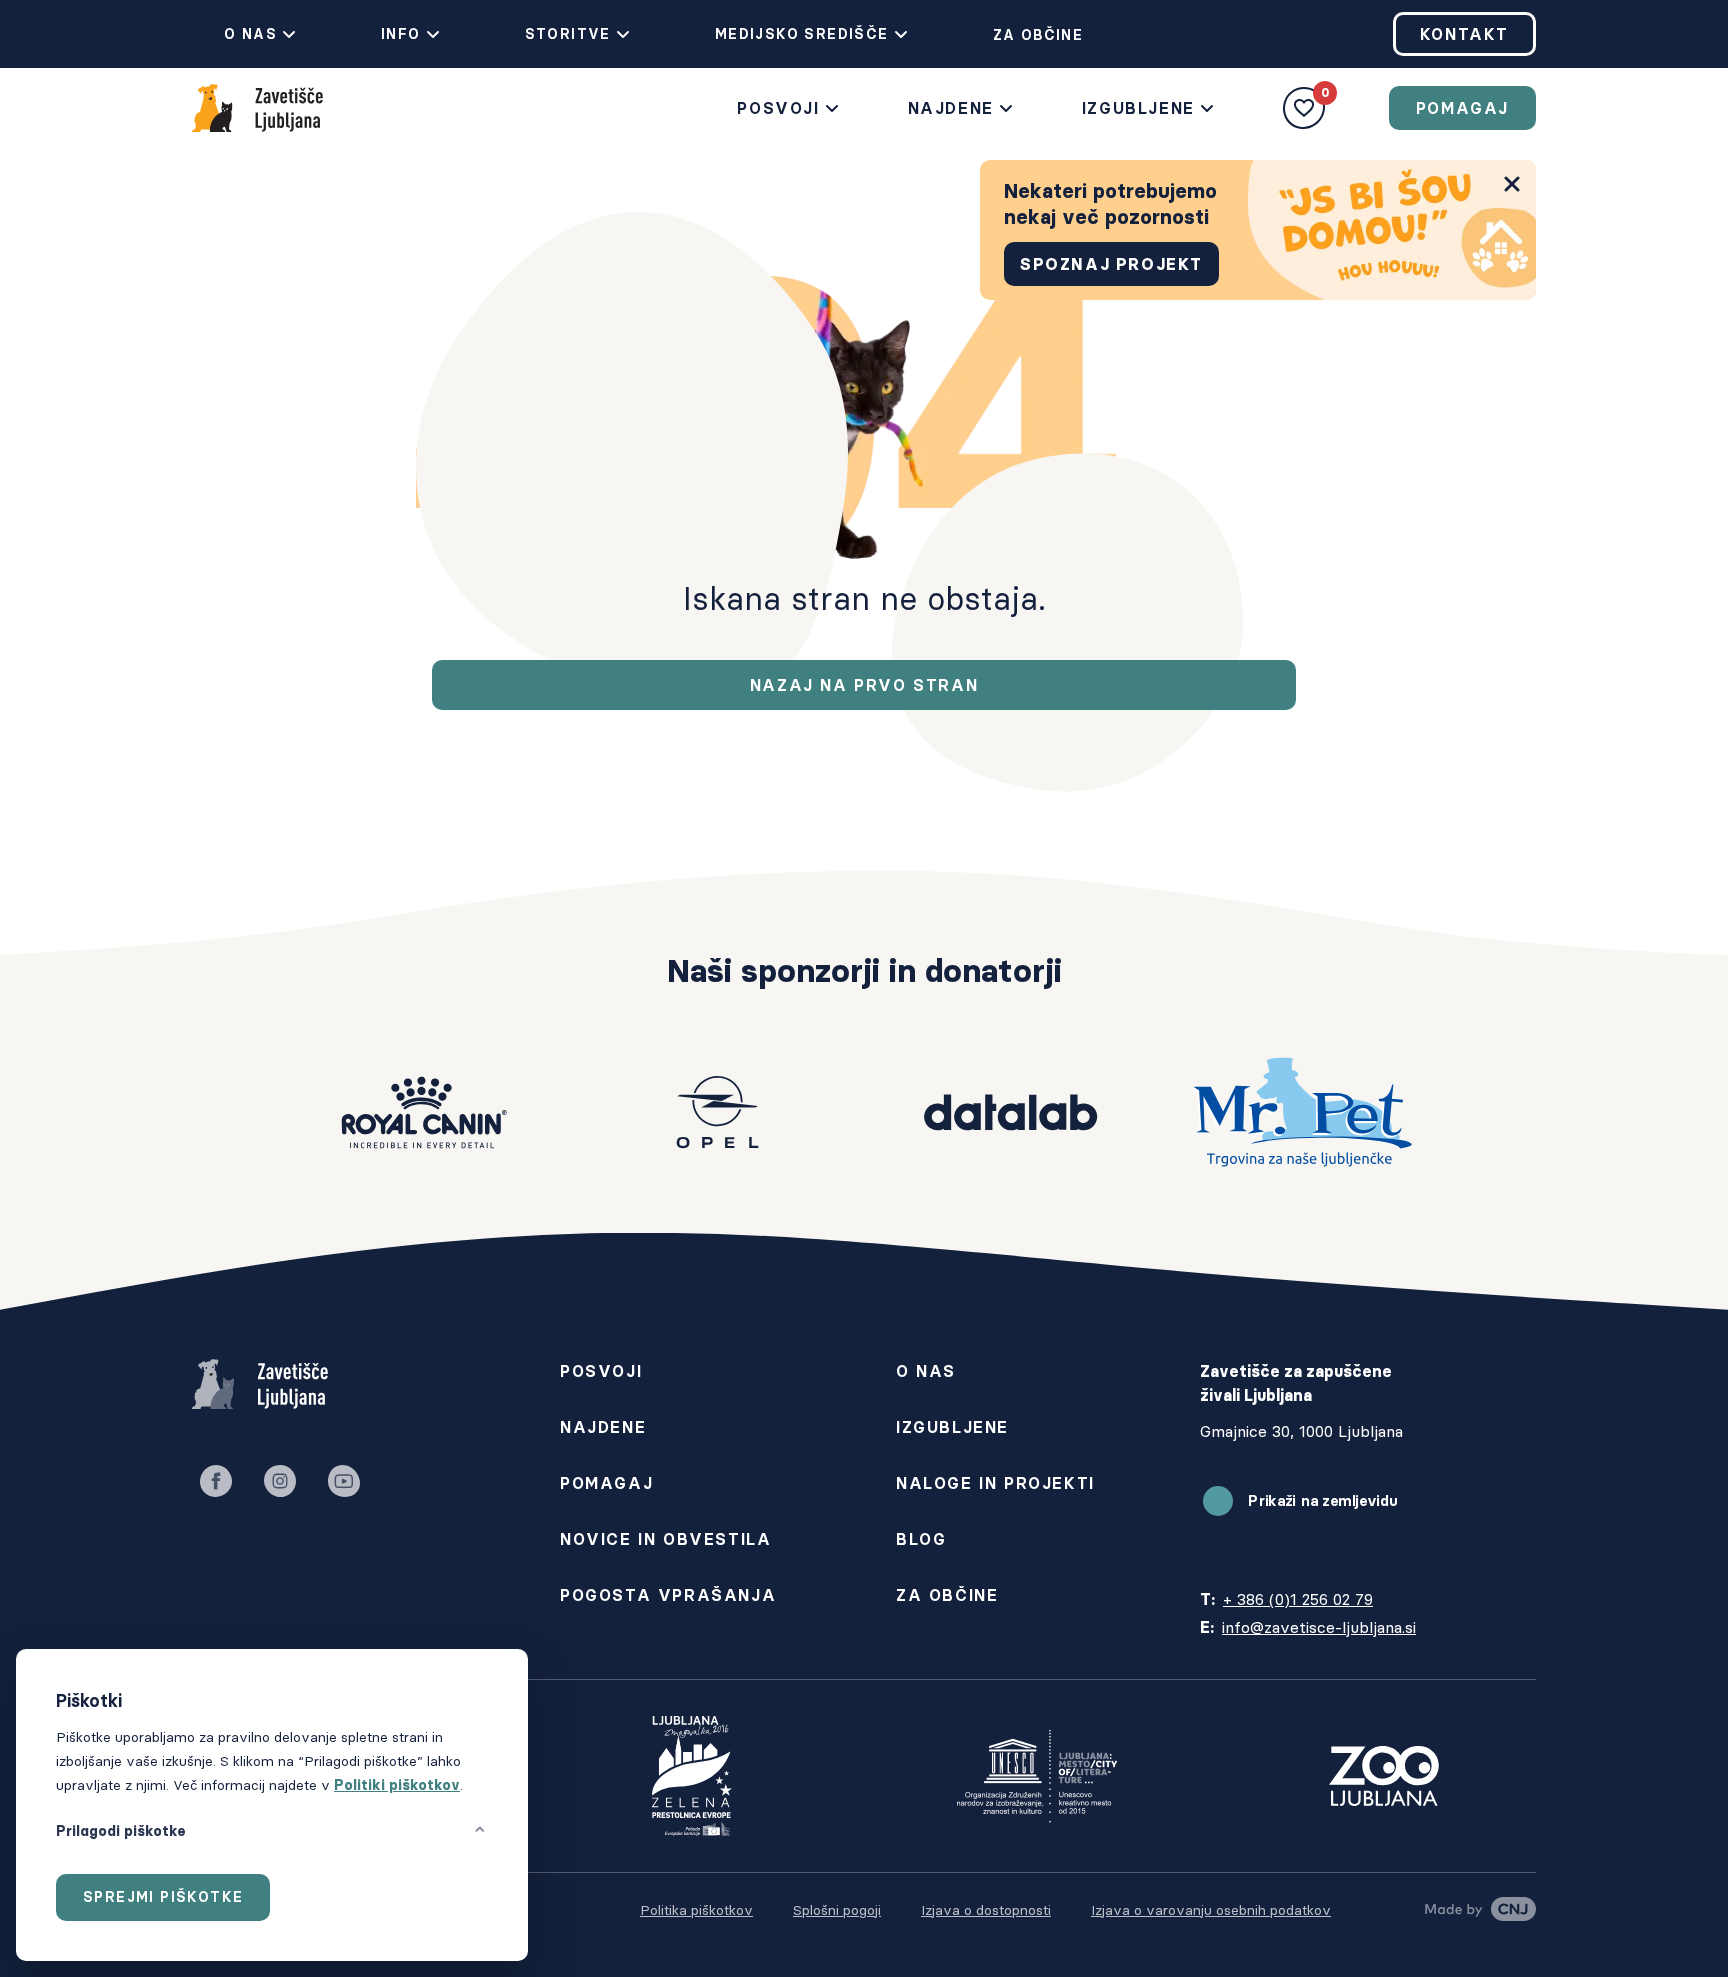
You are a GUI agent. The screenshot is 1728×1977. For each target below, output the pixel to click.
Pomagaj (1462, 108)
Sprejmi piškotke (163, 1897)
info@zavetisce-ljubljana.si (1319, 1627)
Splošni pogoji (837, 1910)
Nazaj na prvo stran (864, 685)
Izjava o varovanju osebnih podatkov (1211, 1910)
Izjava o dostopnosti (986, 1910)
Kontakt (1464, 34)
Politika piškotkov (696, 1910)
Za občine (1038, 35)
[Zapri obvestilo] (1512, 184)
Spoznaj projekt (1111, 264)
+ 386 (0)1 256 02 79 (1298, 1599)
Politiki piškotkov (397, 1785)
